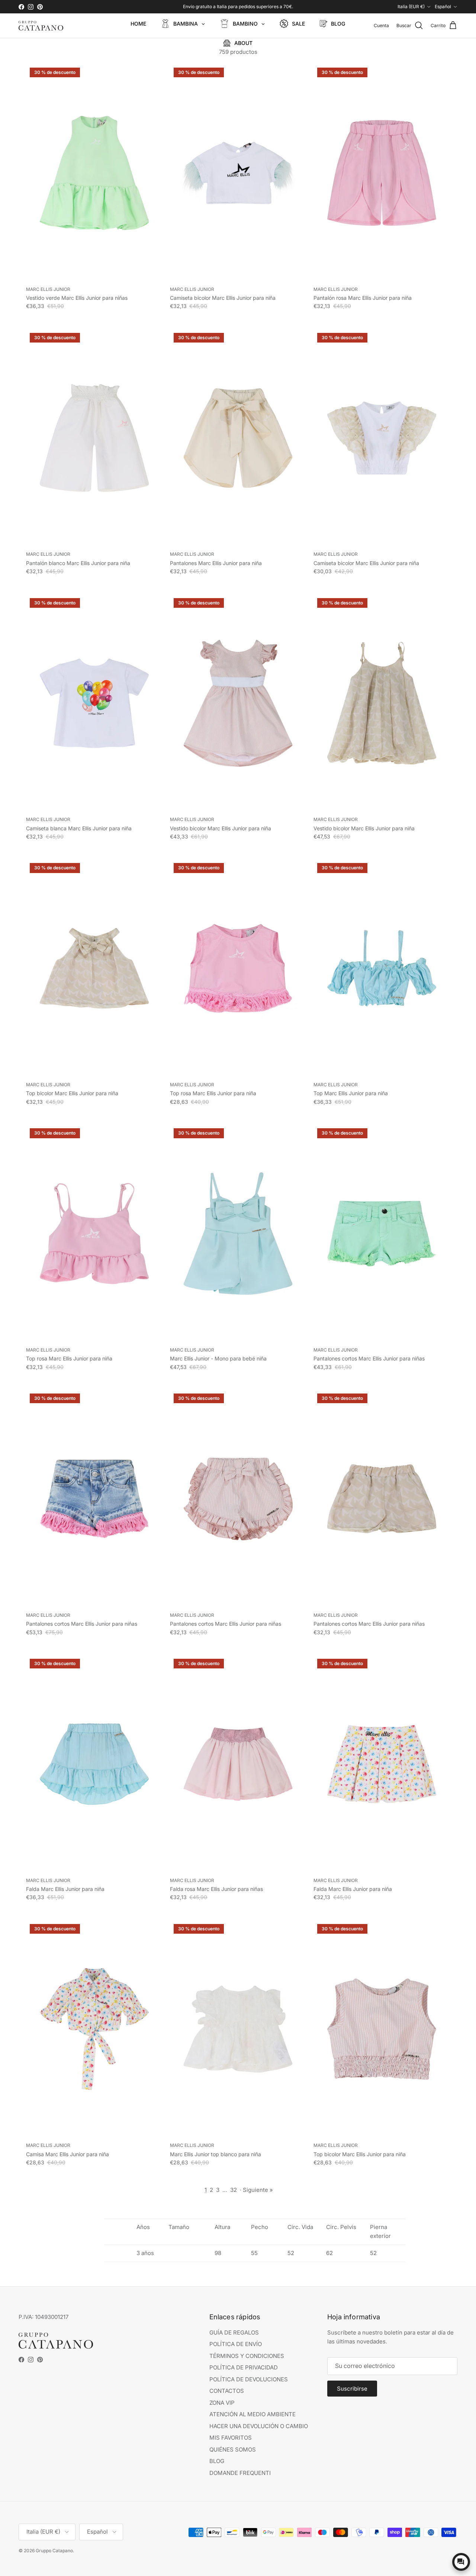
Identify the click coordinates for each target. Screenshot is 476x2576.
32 (234, 2190)
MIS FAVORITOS (231, 2438)
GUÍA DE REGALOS (234, 2332)
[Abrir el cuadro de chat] (461, 2562)
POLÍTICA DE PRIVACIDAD (244, 2367)
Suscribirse (352, 2389)
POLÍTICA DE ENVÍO (236, 2344)
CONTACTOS (227, 2391)
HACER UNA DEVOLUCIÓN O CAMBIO (259, 2426)
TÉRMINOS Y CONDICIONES (247, 2356)
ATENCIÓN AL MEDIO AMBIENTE (253, 2414)
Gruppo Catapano (54, 2551)
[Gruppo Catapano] (41, 26)
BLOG (217, 2461)
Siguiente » (258, 2190)
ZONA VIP (222, 2403)
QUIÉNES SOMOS (233, 2450)
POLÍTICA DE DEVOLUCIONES (249, 2379)
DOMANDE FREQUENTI (240, 2473)
